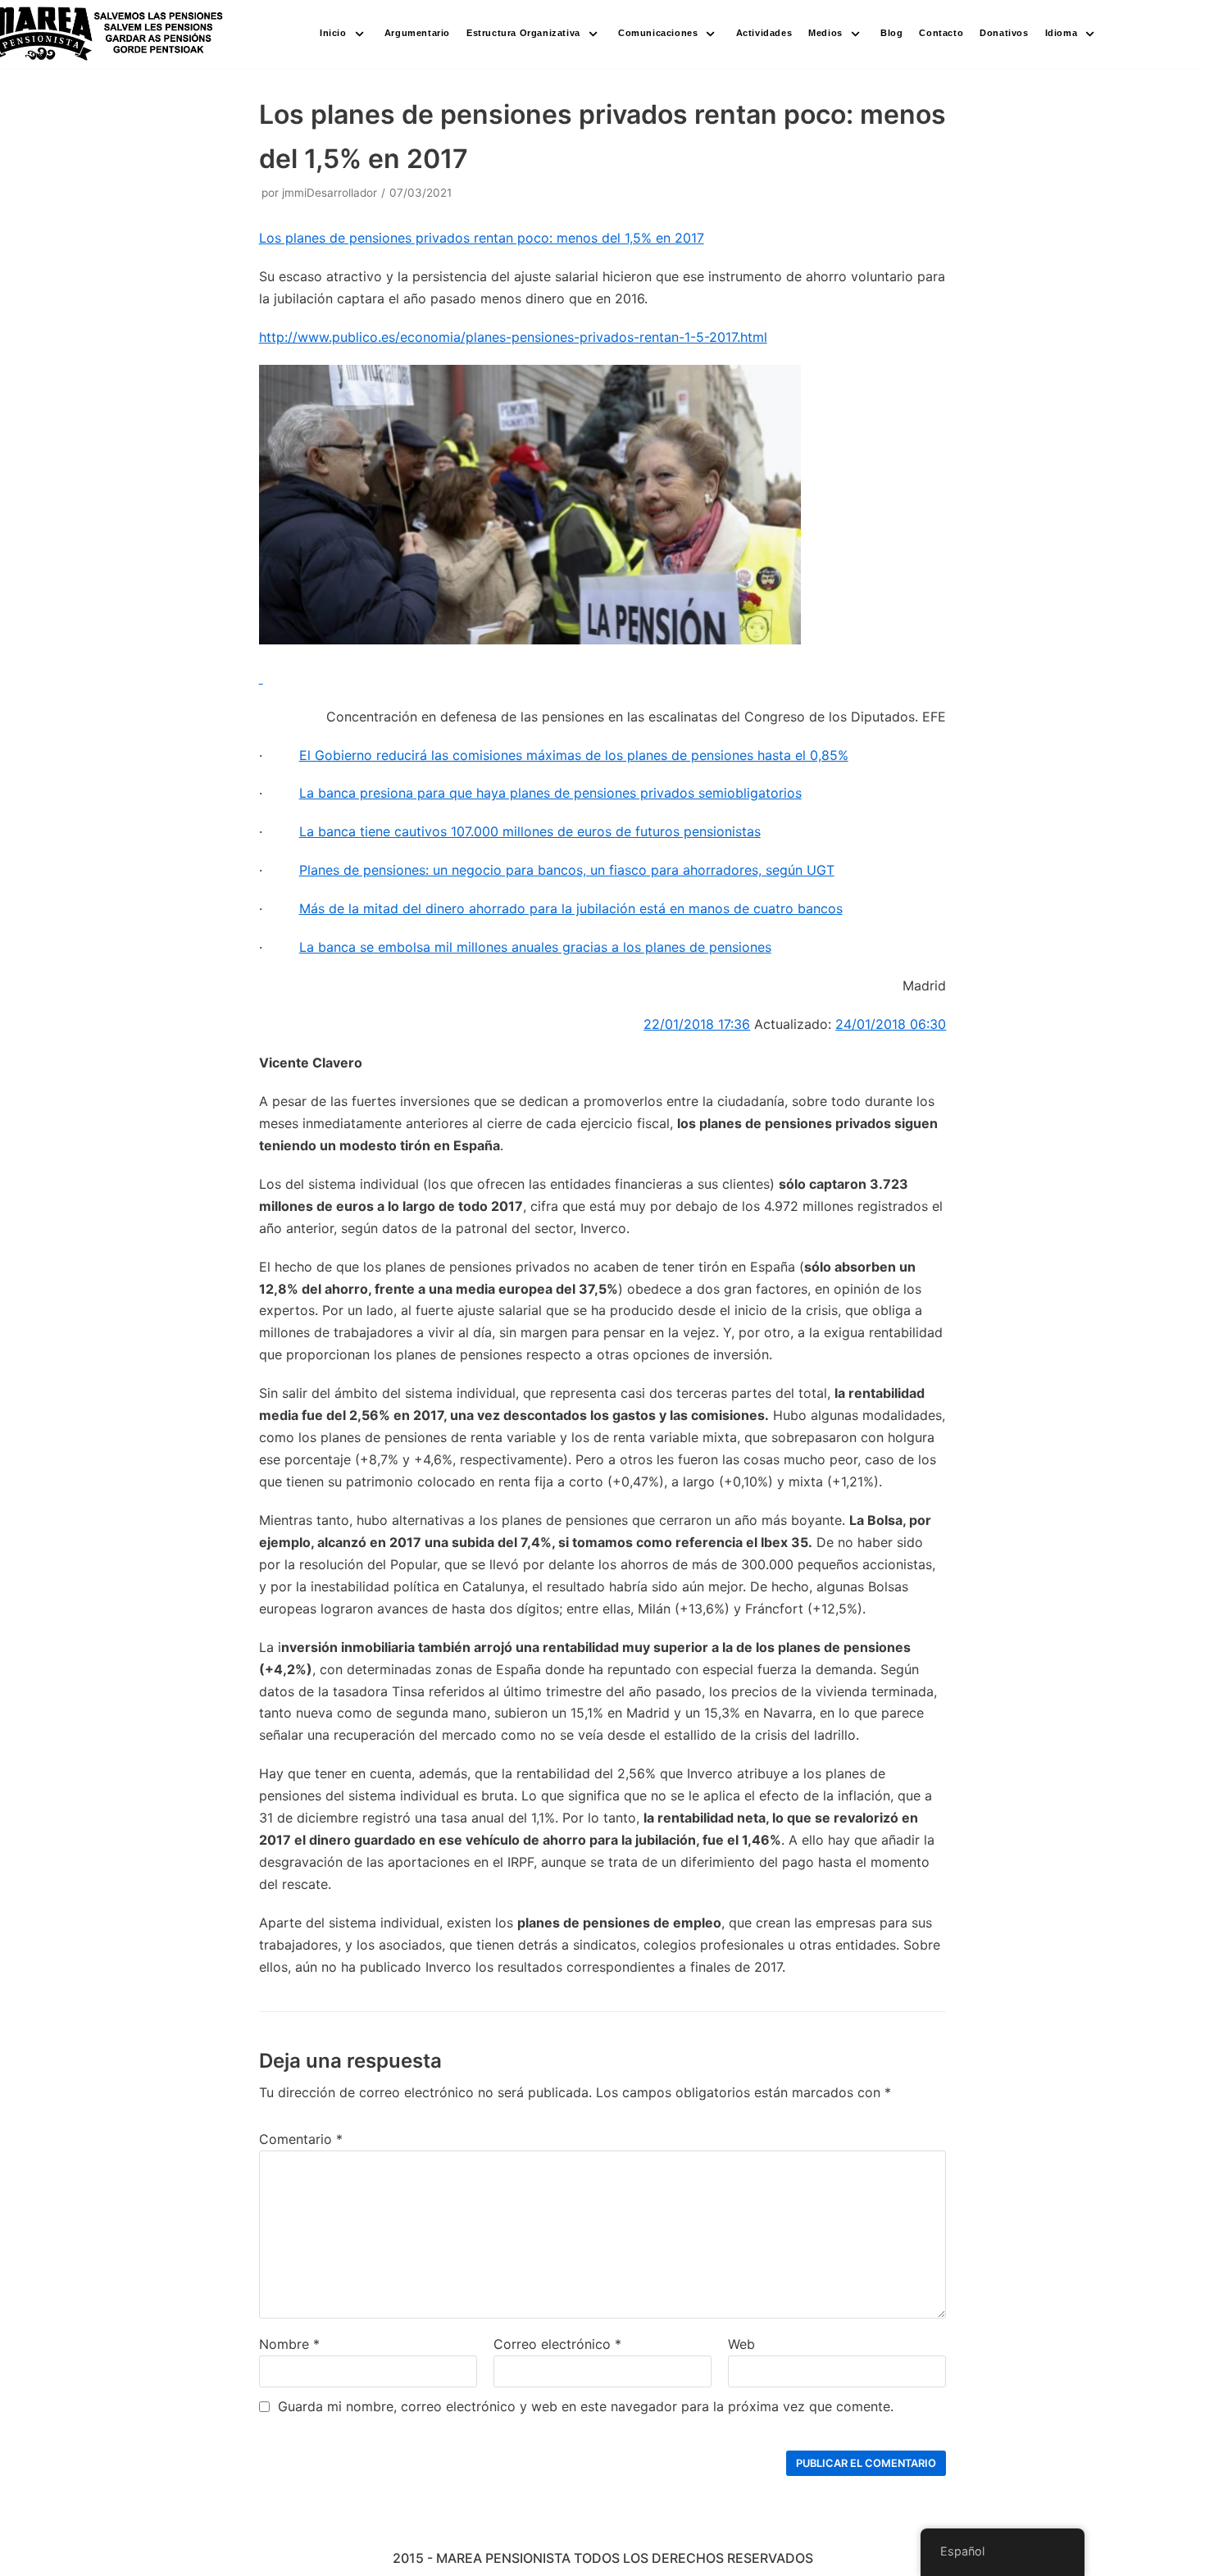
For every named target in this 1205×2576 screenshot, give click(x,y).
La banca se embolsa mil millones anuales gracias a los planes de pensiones (535, 947)
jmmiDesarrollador (330, 193)
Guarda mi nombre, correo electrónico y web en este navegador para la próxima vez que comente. (586, 2406)
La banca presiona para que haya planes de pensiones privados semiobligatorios (550, 793)
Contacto (941, 33)
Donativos (1004, 33)
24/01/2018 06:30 (891, 1024)
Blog (891, 33)
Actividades (764, 33)
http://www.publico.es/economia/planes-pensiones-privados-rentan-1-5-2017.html (513, 337)
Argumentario (417, 33)
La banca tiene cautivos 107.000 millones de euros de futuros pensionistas (530, 831)
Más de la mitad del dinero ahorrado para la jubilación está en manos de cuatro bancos (571, 908)
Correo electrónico (557, 2344)
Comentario (301, 2139)
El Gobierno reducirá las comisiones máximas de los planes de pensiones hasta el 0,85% (574, 755)
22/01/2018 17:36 (697, 1024)
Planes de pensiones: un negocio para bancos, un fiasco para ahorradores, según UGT (567, 870)
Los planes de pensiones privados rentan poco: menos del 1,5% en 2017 (482, 238)
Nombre (289, 2344)
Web (741, 2344)
